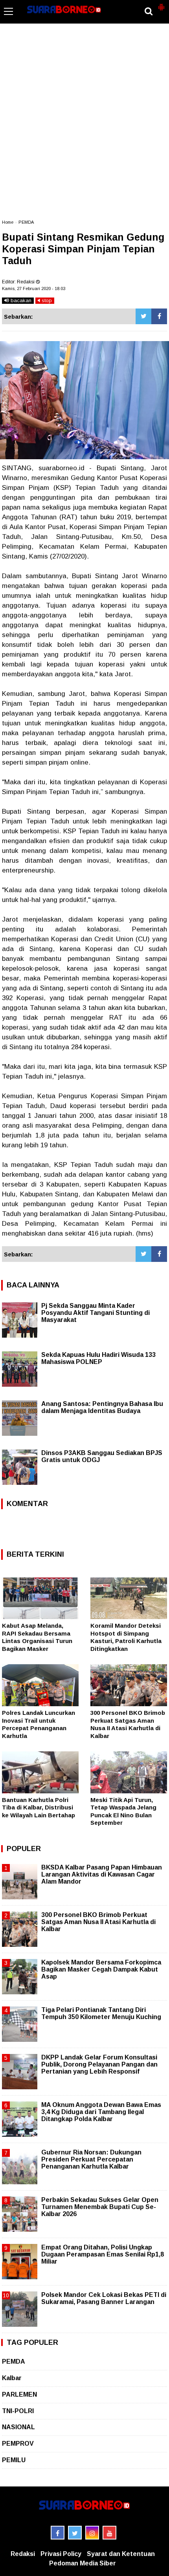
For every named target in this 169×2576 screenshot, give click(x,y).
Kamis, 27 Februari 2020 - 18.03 (34, 288)
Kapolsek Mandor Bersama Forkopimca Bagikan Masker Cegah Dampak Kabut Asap (101, 1969)
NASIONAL (18, 2427)
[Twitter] (143, 316)
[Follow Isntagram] (92, 2533)
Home (8, 222)
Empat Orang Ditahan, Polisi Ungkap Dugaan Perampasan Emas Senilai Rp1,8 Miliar (103, 2254)
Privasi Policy (61, 2554)
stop (46, 300)
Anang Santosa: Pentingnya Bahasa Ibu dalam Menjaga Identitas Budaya (102, 1407)
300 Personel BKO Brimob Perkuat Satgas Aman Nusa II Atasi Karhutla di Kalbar (98, 1922)
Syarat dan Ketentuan (121, 2554)
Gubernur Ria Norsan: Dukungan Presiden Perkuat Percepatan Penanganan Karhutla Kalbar (91, 2159)
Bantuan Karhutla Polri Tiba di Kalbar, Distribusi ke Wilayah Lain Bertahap (39, 1807)
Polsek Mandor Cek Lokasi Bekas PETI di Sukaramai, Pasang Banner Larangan (104, 2298)
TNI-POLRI (18, 2411)
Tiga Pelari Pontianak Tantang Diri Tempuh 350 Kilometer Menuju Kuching (101, 2013)
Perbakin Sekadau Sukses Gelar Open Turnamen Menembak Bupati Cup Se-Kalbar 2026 (100, 2207)
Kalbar (12, 2378)
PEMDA (26, 222)
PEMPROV (18, 2444)
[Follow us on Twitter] (75, 2533)
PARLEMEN (19, 2394)
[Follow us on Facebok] (58, 2533)
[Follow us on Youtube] (109, 2533)
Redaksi (23, 2554)
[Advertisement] (84, 125)
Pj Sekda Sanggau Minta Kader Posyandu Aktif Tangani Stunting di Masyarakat (96, 1313)
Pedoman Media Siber (83, 2563)
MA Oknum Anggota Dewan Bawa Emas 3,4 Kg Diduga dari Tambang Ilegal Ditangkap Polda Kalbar (101, 2112)
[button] (161, 4)
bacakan (20, 300)
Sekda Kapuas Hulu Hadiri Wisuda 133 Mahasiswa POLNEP (98, 1358)
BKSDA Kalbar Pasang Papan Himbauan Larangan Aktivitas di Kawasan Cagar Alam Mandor (102, 1874)
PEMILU (14, 2460)
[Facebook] (159, 316)
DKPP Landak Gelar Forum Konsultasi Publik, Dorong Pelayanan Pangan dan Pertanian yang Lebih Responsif (99, 2064)
